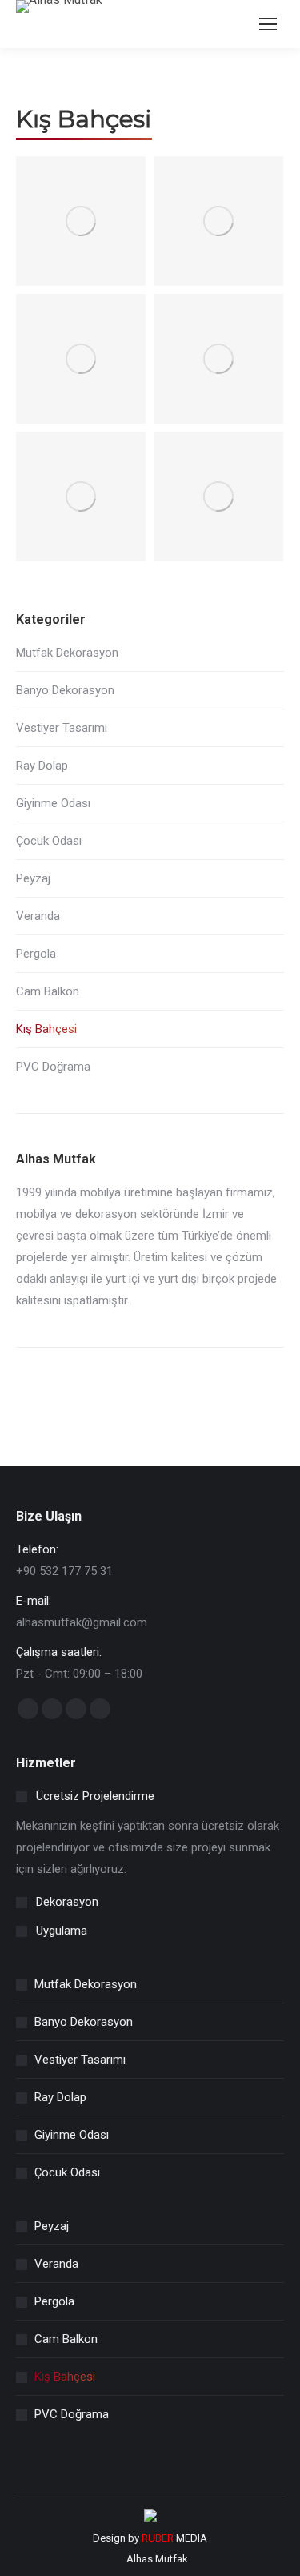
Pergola (36, 954)
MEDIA (174, 2538)
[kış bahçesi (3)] (81, 359)
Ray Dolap (42, 766)
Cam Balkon (48, 991)
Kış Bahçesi (46, 1029)
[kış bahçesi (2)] (218, 221)
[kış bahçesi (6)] (218, 496)
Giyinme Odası (53, 803)
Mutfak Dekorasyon (67, 653)
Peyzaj (33, 878)
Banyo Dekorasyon (65, 690)
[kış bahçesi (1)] (81, 221)
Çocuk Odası (49, 841)
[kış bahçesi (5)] (81, 496)
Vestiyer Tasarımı (62, 728)
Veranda (38, 916)
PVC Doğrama (53, 1067)
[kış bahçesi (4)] (218, 359)
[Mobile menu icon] (268, 24)
